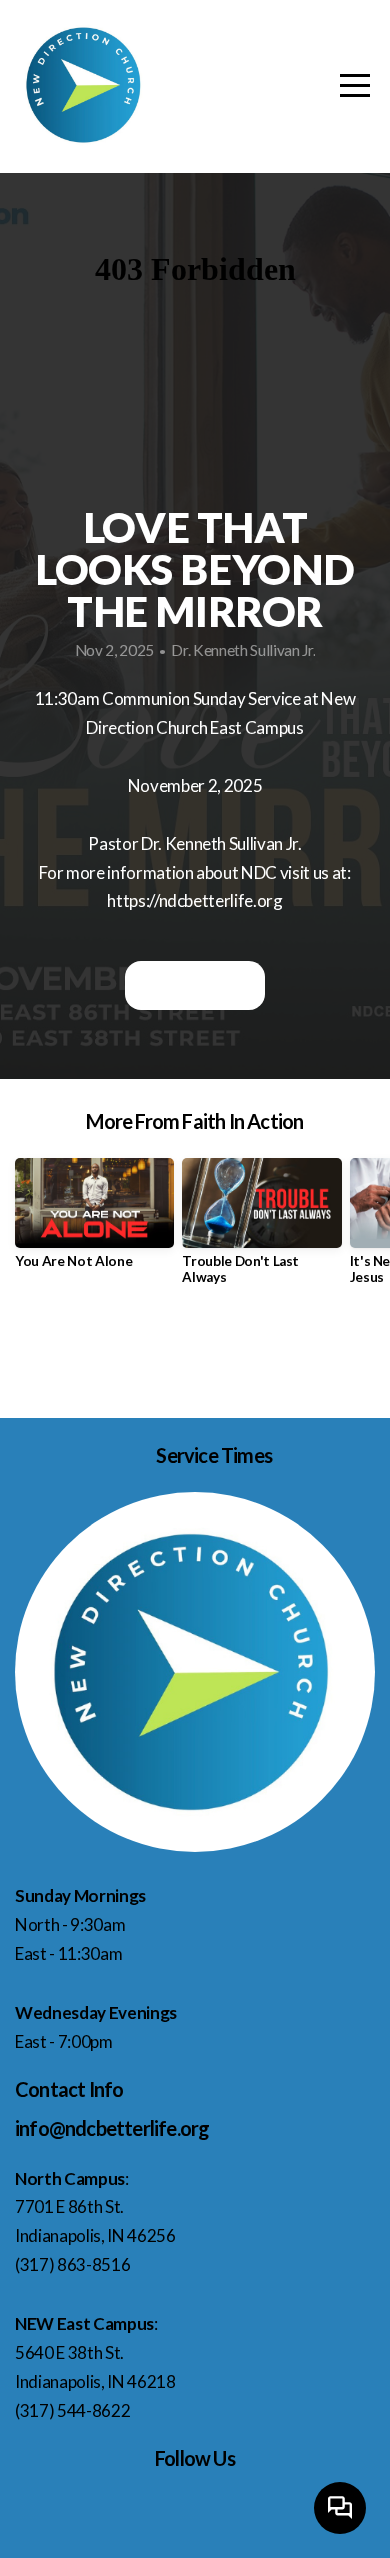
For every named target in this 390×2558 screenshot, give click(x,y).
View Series (194, 1354)
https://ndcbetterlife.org (195, 900)
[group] (94, 1221)
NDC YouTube (194, 985)
